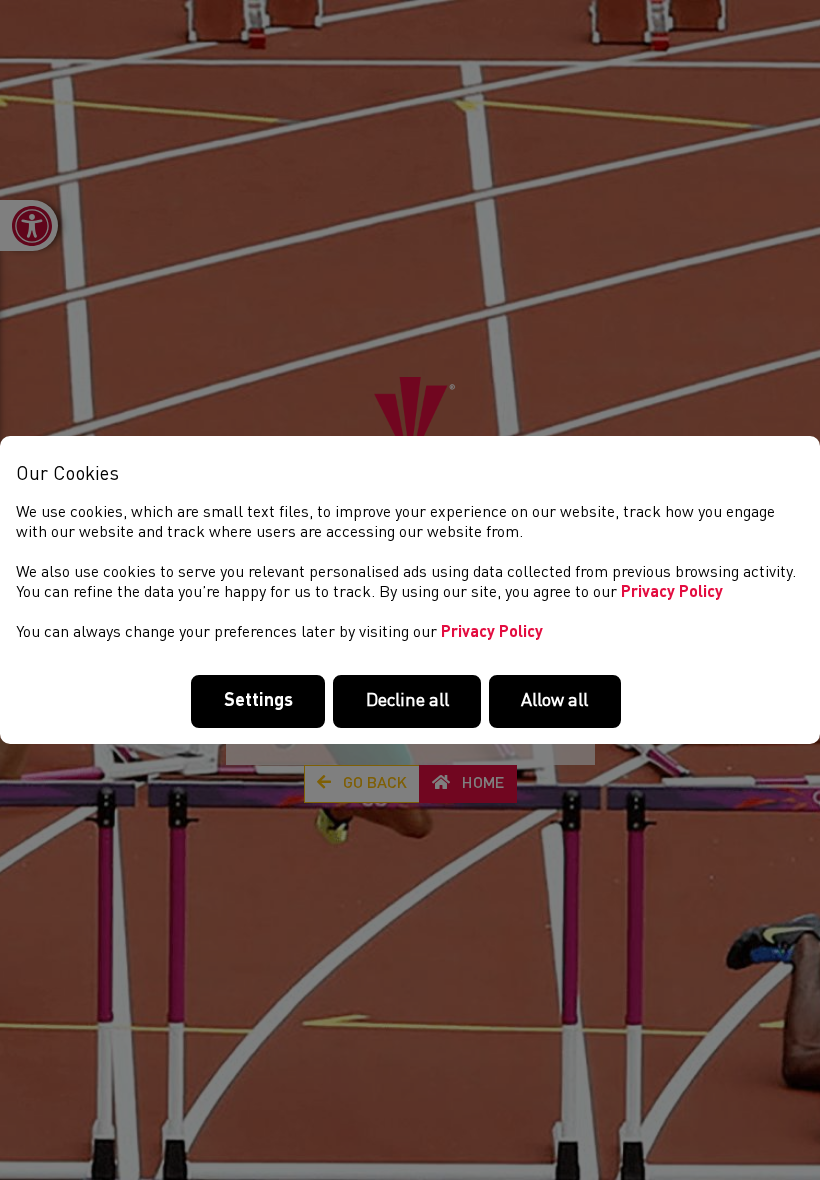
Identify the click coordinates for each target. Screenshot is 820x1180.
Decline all (407, 701)
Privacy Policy (672, 593)
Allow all (554, 701)
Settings (258, 701)
